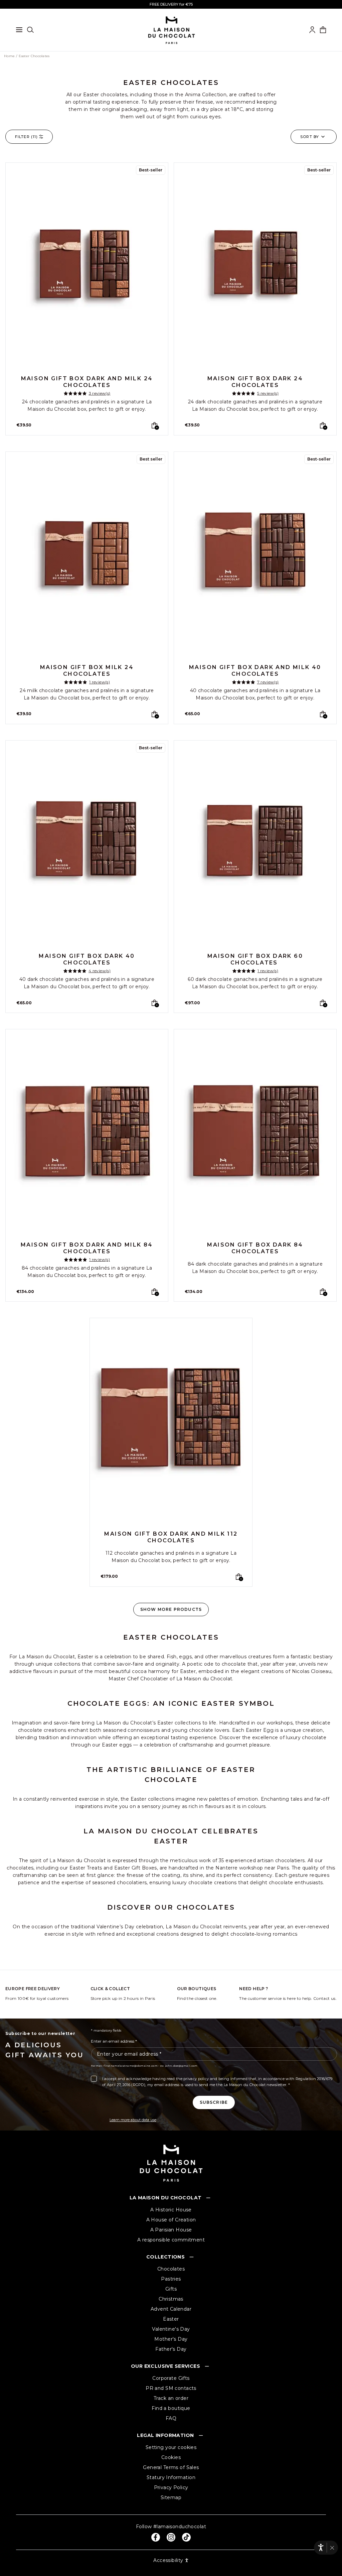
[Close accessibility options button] (332, 2548)
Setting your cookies (171, 2447)
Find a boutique (171, 2408)
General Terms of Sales (171, 2467)
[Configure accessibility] (321, 2547)
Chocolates (171, 2269)
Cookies (171, 2457)
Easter (171, 2319)
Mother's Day (171, 2339)
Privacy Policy (171, 2487)
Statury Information (171, 2477)
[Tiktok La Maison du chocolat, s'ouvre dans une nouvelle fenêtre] (186, 2537)
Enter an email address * (114, 2041)
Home (9, 56)
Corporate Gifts (171, 2378)
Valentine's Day (171, 2329)
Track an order (171, 2398)
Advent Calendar (171, 2309)
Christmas (171, 2299)
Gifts (171, 2289)
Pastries (171, 2279)
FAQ (171, 2418)
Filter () (26, 137)
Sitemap (171, 2497)
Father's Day (171, 2349)
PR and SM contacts (171, 2388)
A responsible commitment (171, 2240)
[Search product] (30, 30)
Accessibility (168, 2560)
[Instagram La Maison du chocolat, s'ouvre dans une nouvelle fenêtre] (171, 2537)
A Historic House (171, 2210)
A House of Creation (171, 2220)
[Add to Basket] (154, 425)
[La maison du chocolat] (172, 30)
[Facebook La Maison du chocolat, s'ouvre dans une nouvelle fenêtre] (156, 2537)
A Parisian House (171, 2230)
